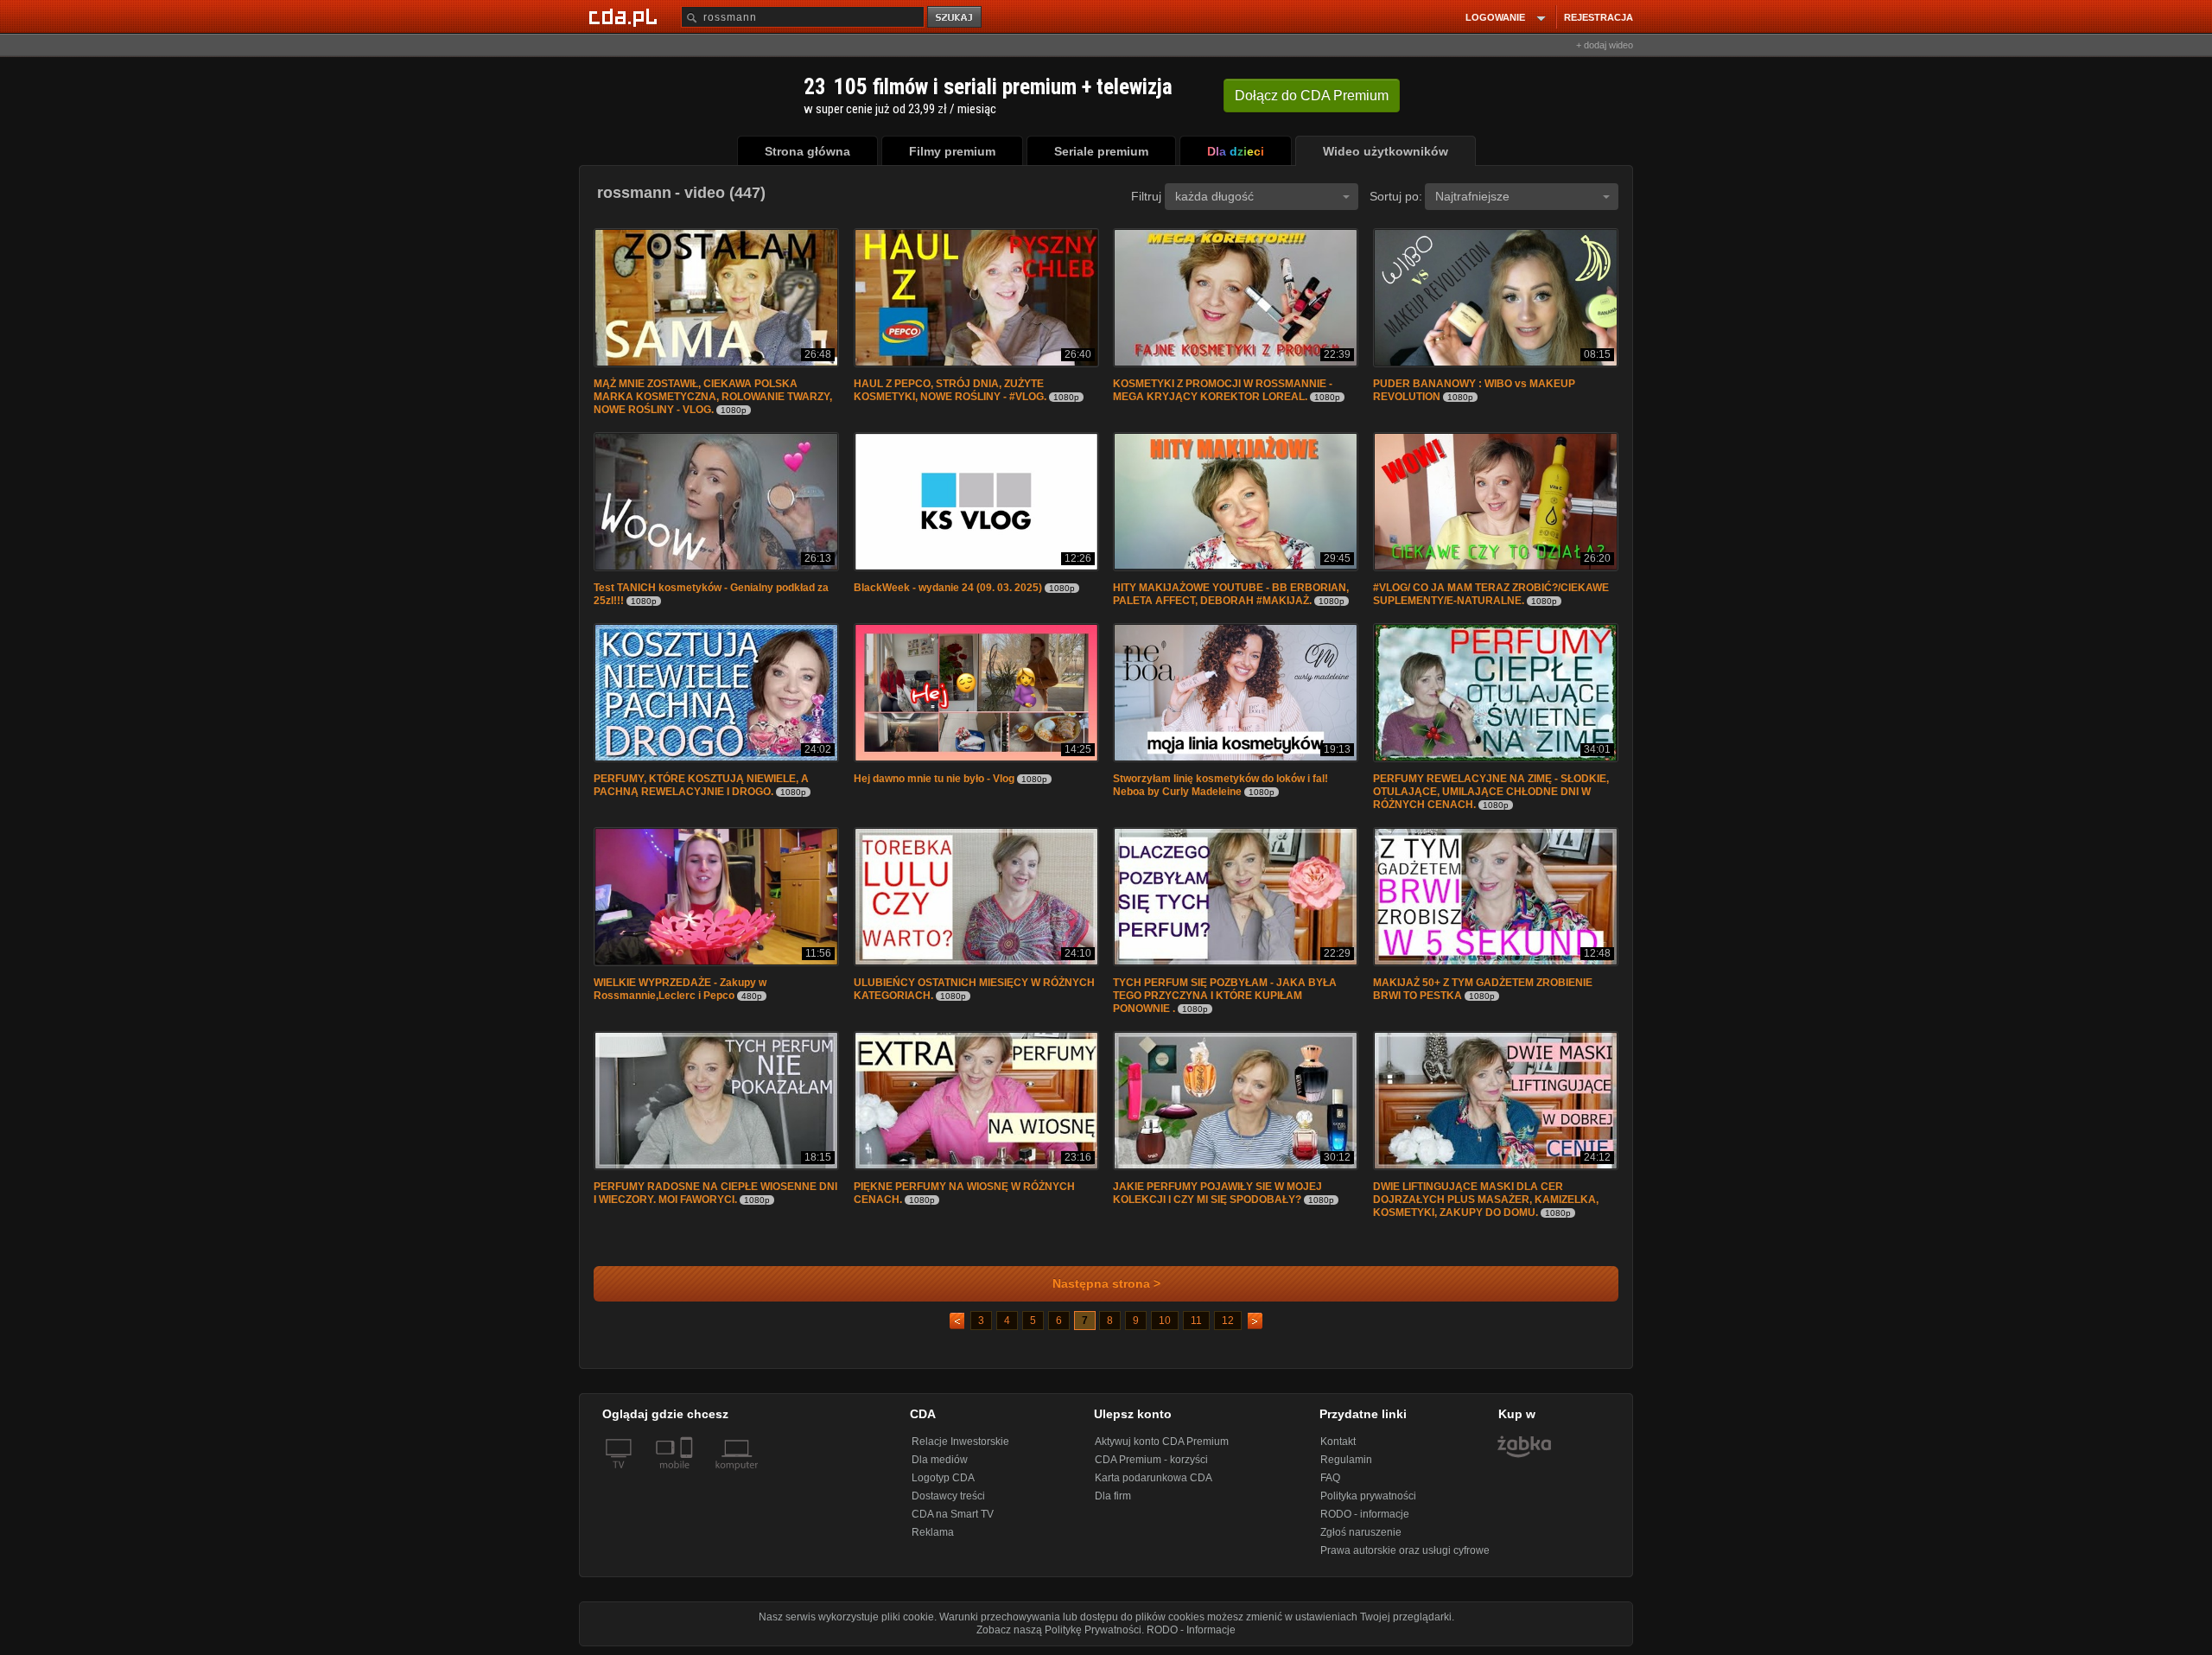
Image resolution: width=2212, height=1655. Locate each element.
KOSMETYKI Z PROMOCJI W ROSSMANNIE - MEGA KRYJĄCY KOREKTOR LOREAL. (1223, 390)
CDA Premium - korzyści (1151, 1460)
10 (1165, 1321)
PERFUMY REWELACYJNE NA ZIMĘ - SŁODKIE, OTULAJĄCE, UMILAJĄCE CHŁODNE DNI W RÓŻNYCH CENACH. (1491, 792)
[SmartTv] (688, 1475)
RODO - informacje (1365, 1514)
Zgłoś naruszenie (1361, 1532)
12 (1228, 1321)
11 (1196, 1321)
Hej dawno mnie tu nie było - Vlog (934, 779)
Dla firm (1113, 1496)
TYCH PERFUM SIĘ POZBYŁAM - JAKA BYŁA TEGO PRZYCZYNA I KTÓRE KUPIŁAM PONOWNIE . (1225, 996)
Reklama (933, 1532)
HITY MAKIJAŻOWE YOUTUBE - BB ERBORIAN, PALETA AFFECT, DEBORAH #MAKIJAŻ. (1231, 594)
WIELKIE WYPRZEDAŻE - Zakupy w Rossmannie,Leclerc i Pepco (680, 989)
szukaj (956, 18)
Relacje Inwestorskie (960, 1442)
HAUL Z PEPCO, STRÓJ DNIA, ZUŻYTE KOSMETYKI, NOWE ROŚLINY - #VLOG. (950, 390)
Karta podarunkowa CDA (1154, 1478)
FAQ (1330, 1478)
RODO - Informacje (1191, 1630)
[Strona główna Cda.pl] (626, 16)
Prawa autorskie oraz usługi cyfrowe (1405, 1550)
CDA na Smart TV (953, 1514)
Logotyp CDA (943, 1478)
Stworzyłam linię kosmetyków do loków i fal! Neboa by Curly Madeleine (1220, 785)
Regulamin (1346, 1460)
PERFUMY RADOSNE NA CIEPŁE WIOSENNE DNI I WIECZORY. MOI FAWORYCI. (715, 1193)
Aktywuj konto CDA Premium (1162, 1442)
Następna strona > (1106, 1284)
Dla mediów (940, 1460)
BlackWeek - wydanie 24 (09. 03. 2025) (948, 588)
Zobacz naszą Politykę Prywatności (1059, 1630)
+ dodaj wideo (1605, 45)
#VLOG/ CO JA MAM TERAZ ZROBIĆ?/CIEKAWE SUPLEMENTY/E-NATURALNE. (1491, 594)
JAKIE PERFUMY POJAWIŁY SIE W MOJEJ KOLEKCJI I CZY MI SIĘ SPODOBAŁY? (1217, 1193)
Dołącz (1312, 95)
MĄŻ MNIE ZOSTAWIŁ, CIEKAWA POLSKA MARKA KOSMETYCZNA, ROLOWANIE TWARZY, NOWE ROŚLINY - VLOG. (713, 397)
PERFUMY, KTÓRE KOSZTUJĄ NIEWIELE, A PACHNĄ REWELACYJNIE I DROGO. (701, 785)
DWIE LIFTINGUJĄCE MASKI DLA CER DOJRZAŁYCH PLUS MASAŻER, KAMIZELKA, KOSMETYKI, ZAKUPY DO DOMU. (1486, 1200)
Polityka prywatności (1368, 1496)
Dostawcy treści (948, 1496)
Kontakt (1338, 1442)
